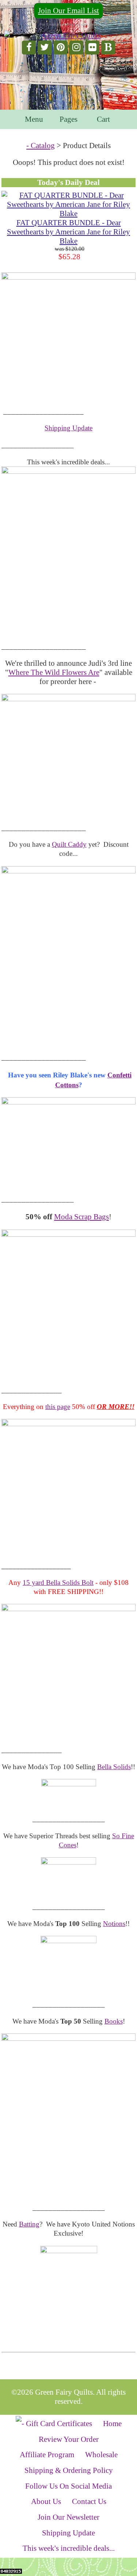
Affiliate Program (47, 2455)
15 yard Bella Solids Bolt (58, 1582)
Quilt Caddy (69, 844)
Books (114, 2021)
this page (58, 1407)
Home (112, 2424)
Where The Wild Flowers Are (54, 672)
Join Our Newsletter (68, 2517)
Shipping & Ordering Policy (69, 2470)
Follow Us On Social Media (68, 2486)
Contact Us (89, 2501)
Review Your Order (69, 2439)
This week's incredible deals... (69, 2548)
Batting (29, 2224)
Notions (114, 1924)
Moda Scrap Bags (81, 1217)
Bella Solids (114, 1767)
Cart (103, 119)
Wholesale (101, 2455)
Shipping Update (68, 428)
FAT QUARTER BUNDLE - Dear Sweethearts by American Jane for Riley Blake (68, 232)
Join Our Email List (68, 11)
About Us (46, 2501)
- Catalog (41, 146)
